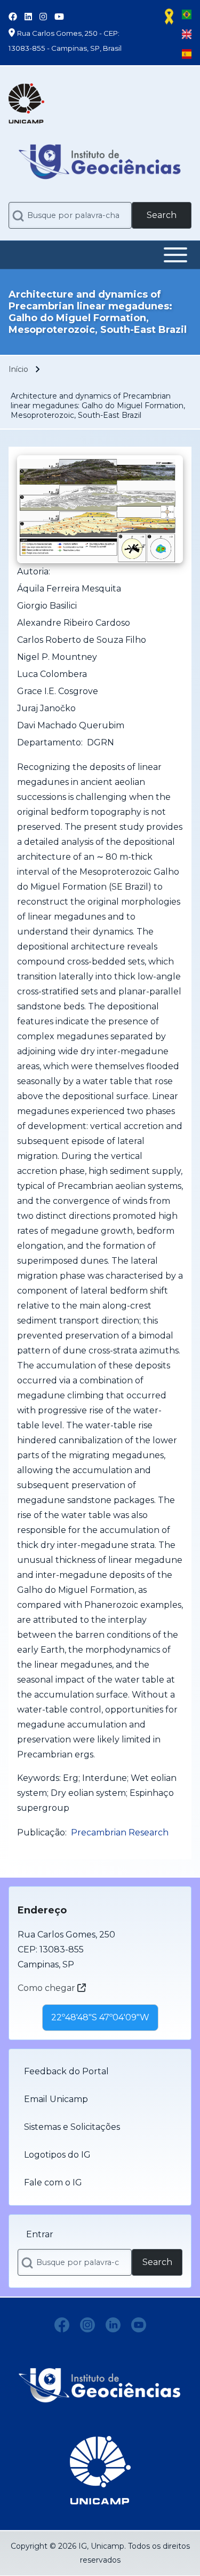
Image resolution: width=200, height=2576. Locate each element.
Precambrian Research (120, 1832)
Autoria (33, 571)
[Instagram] (87, 2325)
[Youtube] (139, 2325)
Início (18, 369)
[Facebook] (62, 2325)
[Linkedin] (113, 2325)
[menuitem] (100, 2072)
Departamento (49, 742)
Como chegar (47, 1988)
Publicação (41, 1832)
